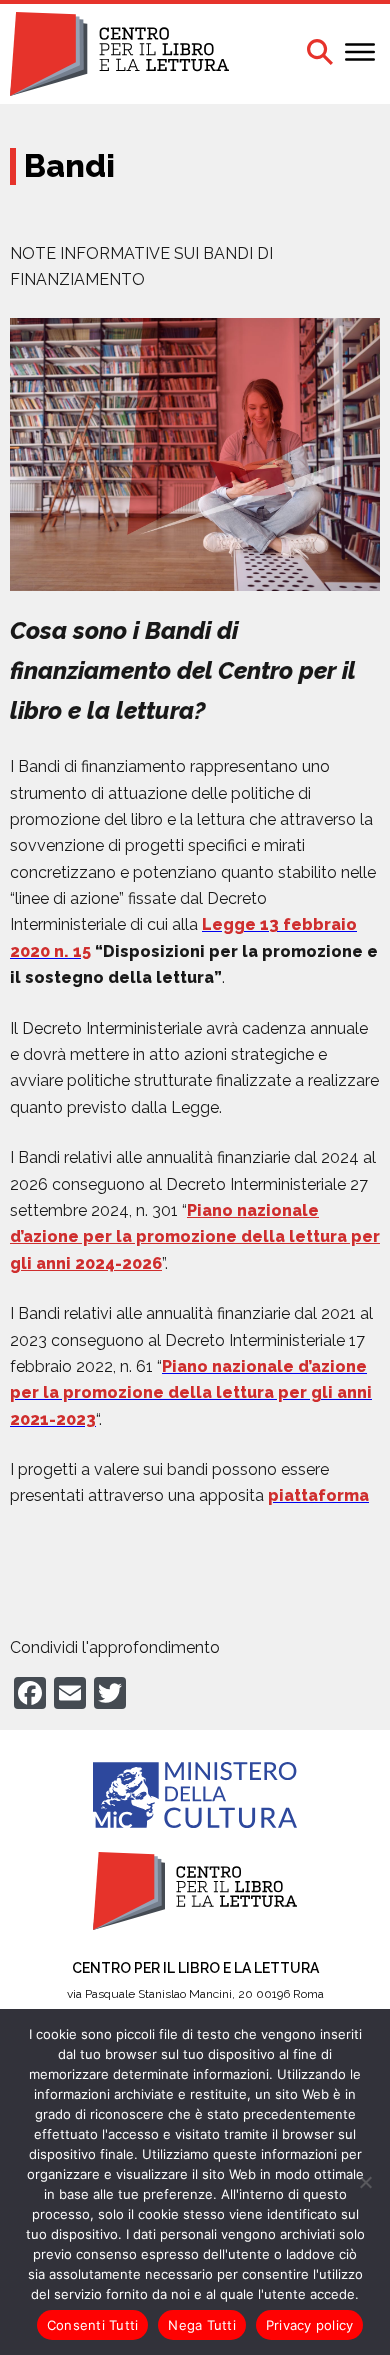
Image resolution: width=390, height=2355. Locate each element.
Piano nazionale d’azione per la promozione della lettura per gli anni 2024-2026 (195, 1237)
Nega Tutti (202, 2325)
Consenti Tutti (93, 2325)
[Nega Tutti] (365, 2182)
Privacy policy (310, 2325)
